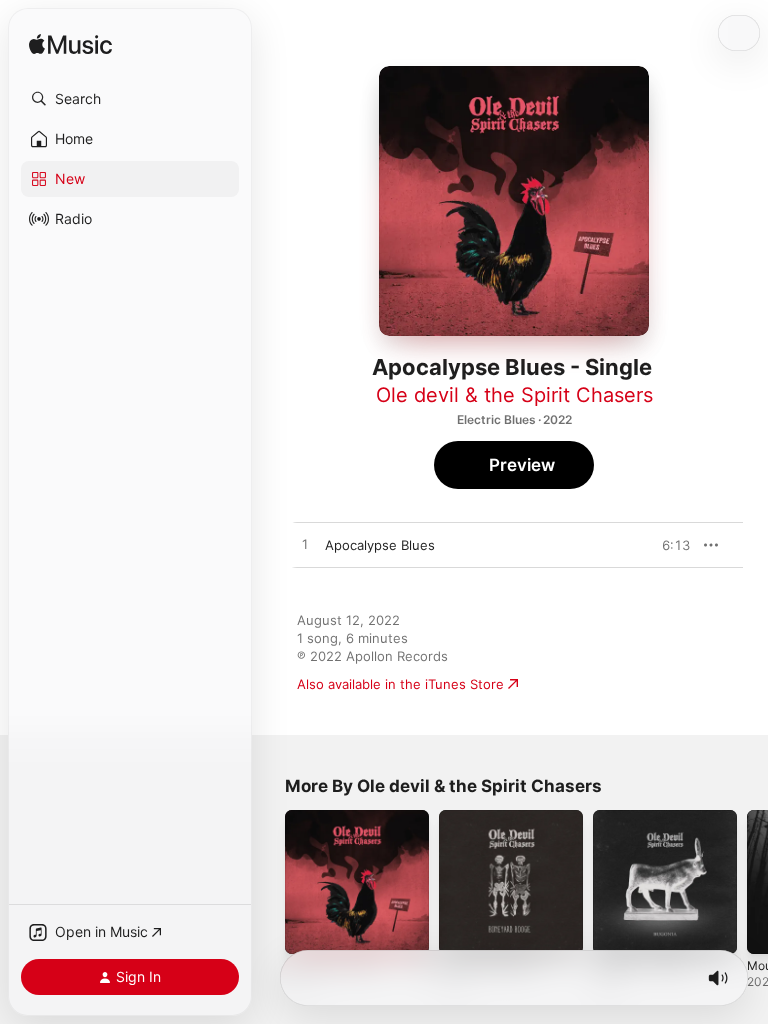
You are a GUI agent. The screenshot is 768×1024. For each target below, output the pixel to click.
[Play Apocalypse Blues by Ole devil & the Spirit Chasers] (305, 545)
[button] (130, 99)
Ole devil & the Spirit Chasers (514, 395)
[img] (70, 45)
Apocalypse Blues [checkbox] (380, 545)
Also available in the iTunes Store (400, 684)
